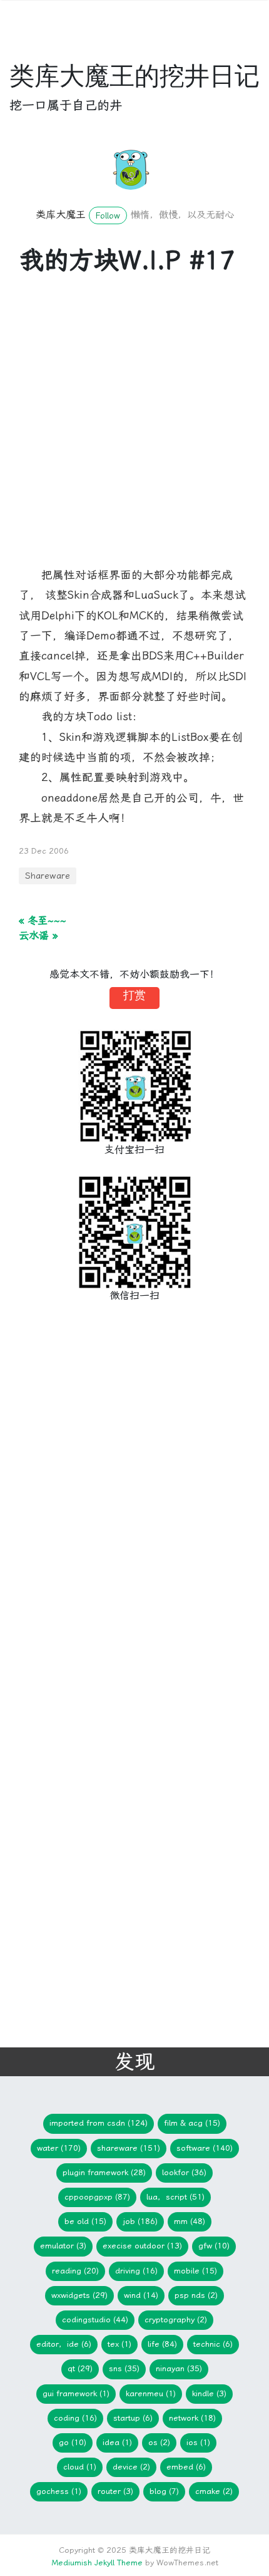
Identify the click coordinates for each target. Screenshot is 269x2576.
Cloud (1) (80, 2467)
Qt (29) (80, 2368)
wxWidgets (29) (79, 2295)
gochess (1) (59, 2491)
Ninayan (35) (179, 2368)
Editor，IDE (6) (64, 2344)
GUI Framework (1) (76, 2393)
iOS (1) (198, 2442)
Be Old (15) (85, 2221)
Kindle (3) (209, 2393)
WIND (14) (141, 2295)
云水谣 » (38, 935)
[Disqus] (125, 1519)
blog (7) (164, 2491)
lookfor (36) (184, 2172)
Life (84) (162, 2344)
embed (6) (186, 2467)
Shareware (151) (129, 2148)
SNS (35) (124, 2368)
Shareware (48, 876)
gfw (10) (214, 2246)
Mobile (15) (195, 2271)
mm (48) (190, 2221)
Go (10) (73, 2442)
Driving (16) (136, 2271)
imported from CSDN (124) (99, 2123)
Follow (108, 215)
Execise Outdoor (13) (142, 2246)
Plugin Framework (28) (104, 2172)
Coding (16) (75, 2418)
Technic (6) (213, 2344)
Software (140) (205, 2148)
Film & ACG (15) (192, 2123)
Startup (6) (133, 2418)
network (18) (192, 2418)
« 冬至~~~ (43, 920)
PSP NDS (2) (196, 2295)
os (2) (159, 2442)
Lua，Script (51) (175, 2197)
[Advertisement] (134, 430)
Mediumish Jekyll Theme (97, 2563)
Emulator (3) (63, 2246)
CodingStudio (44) (95, 2320)
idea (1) (117, 2442)
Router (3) (115, 2491)
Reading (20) (75, 2271)
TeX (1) (119, 2344)
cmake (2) (214, 2491)
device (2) (131, 2467)
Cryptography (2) (176, 2320)
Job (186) (140, 2221)
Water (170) (59, 2148)
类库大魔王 (61, 215)
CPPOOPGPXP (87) (97, 2197)
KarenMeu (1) (151, 2393)
